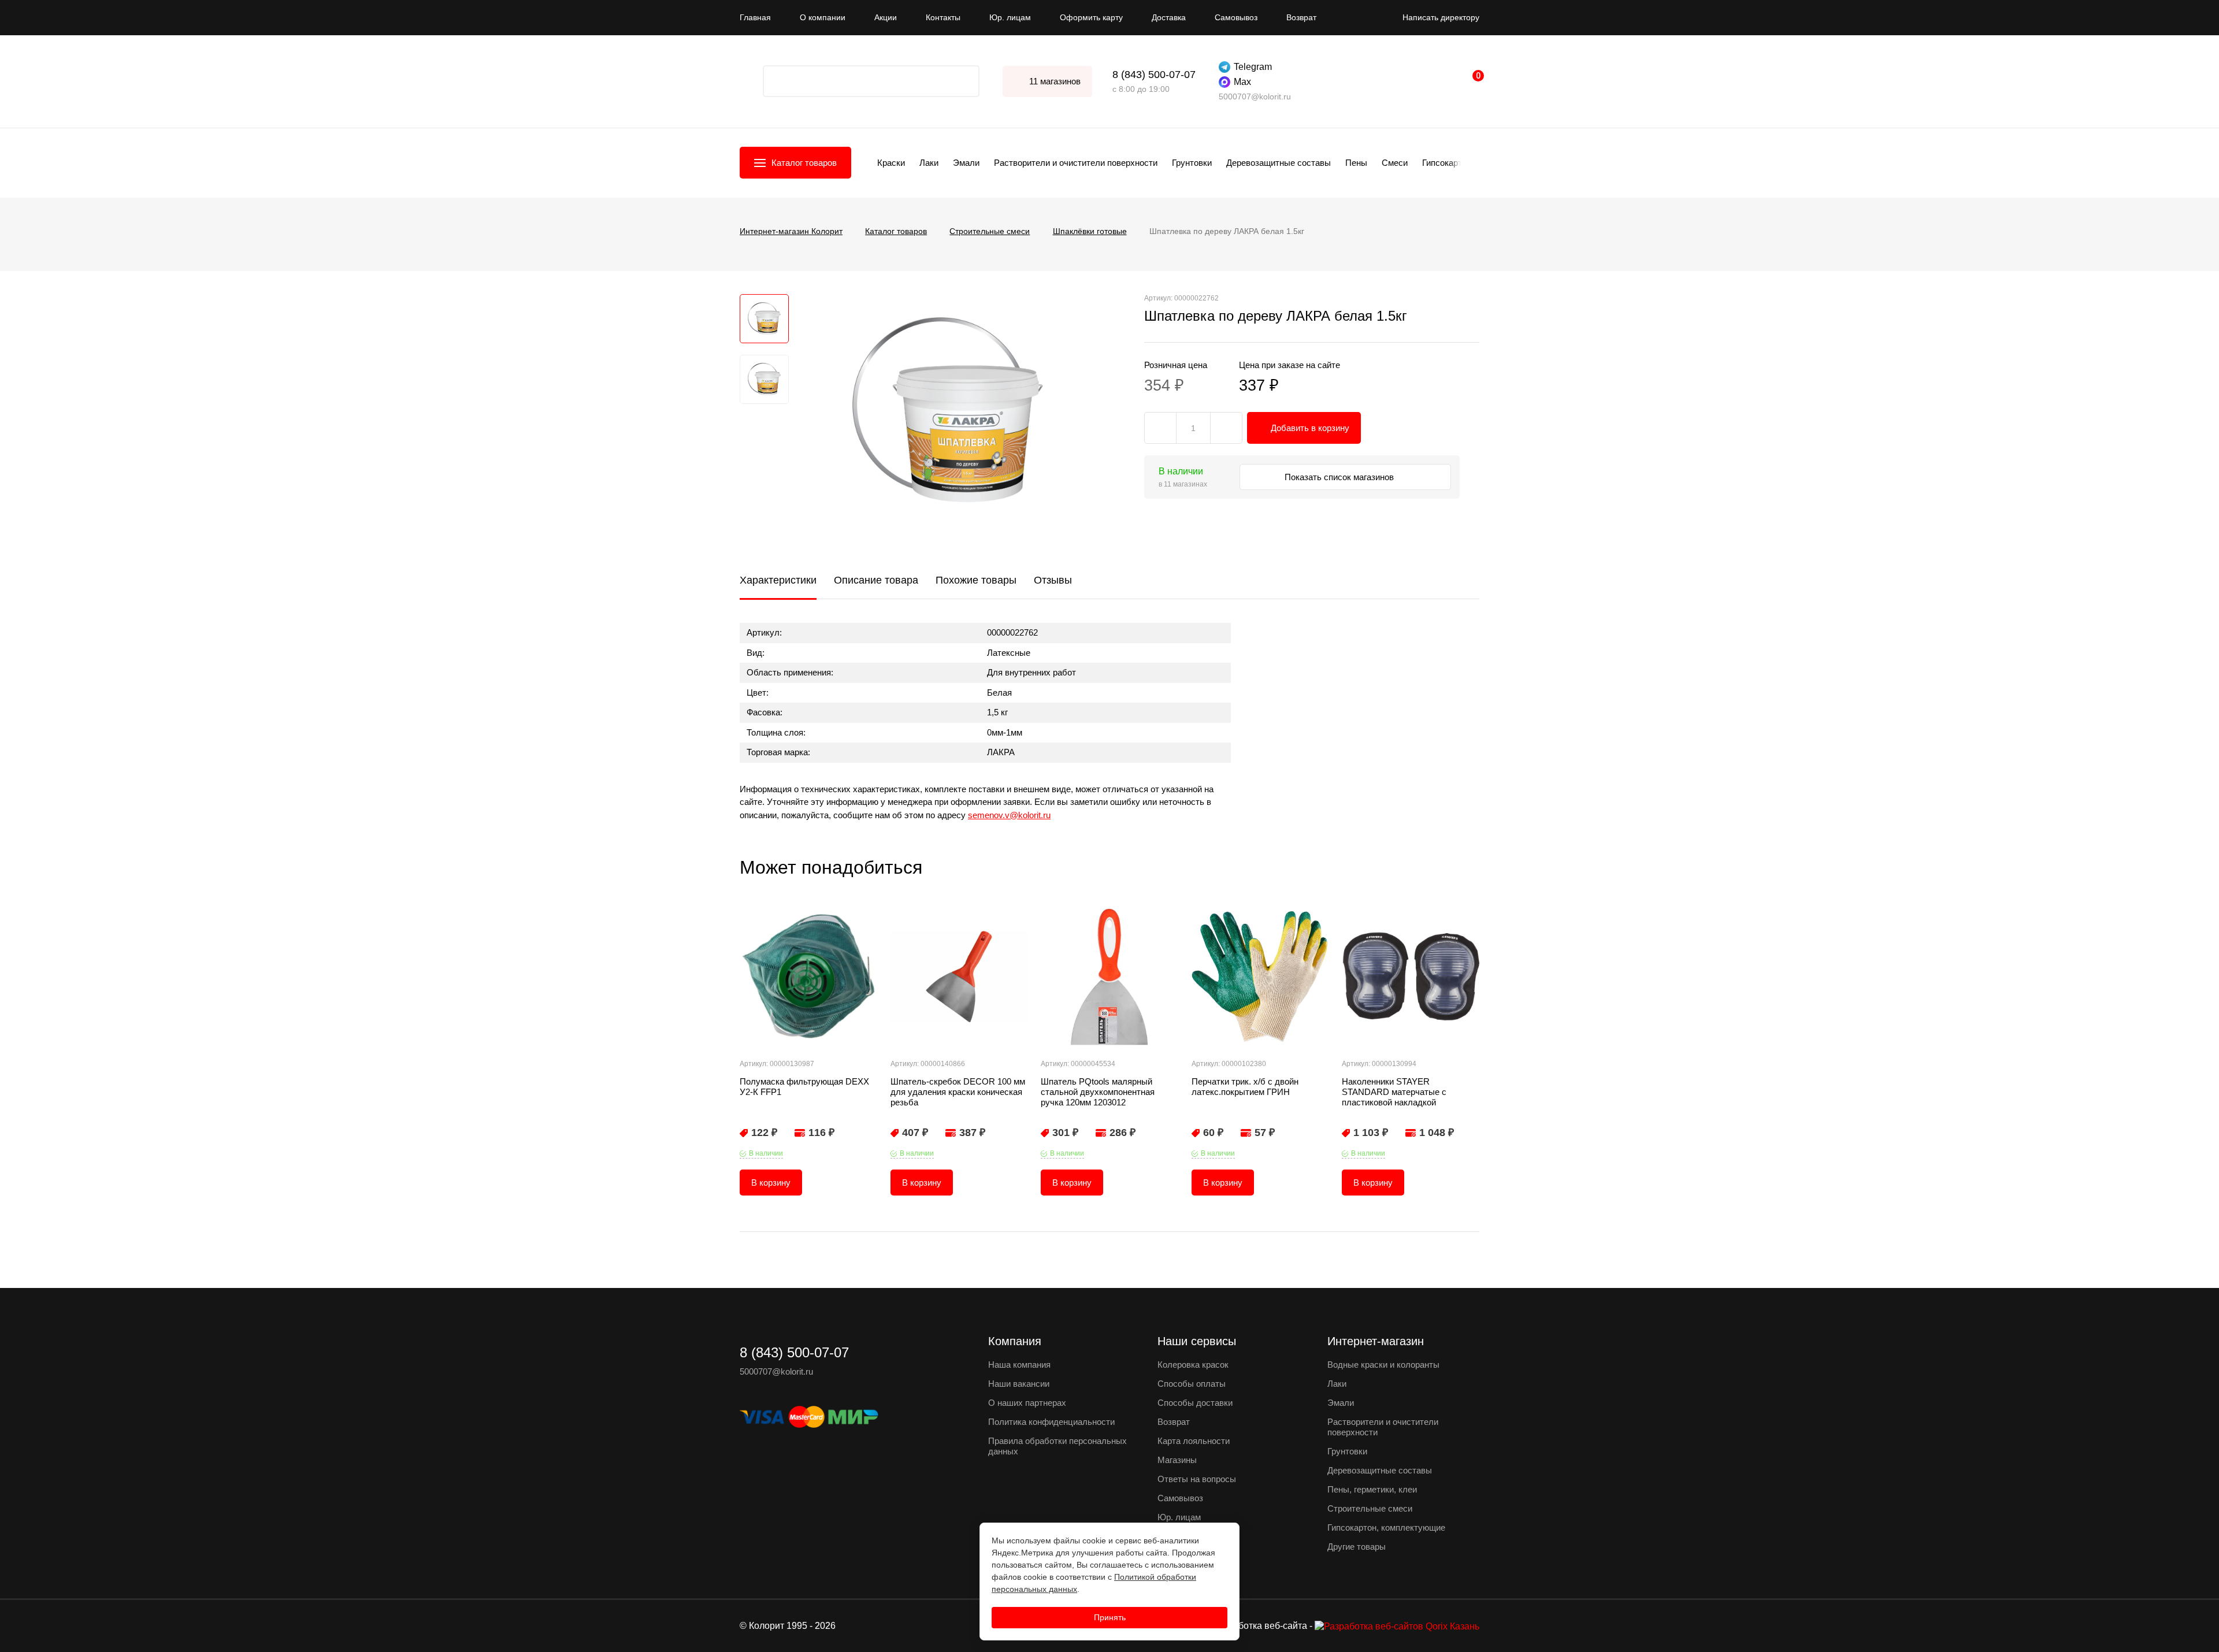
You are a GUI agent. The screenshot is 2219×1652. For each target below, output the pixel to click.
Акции (886, 17)
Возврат (1301, 17)
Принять (1110, 1617)
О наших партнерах (1027, 1403)
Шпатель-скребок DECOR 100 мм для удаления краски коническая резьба (958, 1092)
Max (1242, 82)
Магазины (1177, 1460)
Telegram (1253, 67)
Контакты (943, 17)
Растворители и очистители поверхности (1076, 163)
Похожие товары (976, 580)
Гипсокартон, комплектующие (1386, 1527)
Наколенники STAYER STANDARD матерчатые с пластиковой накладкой (1394, 1092)
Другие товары (1357, 1547)
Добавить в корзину (1310, 428)
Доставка (1169, 17)
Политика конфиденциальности (1051, 1422)
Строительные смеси (1370, 1508)
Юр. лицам (1010, 17)
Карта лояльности (1194, 1441)
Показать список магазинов (1340, 477)
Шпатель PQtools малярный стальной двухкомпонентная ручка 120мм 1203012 (1098, 1092)
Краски (891, 163)
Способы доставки (1195, 1403)
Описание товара (876, 580)
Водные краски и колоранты (1383, 1365)
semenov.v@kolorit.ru (1009, 815)
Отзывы (1053, 580)
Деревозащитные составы (1279, 163)
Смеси (1395, 163)
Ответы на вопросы (1197, 1479)
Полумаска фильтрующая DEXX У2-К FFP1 (804, 1087)
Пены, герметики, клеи (1372, 1489)
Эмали (966, 163)
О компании (823, 17)
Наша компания (1019, 1365)
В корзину (771, 1183)
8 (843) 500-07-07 (1154, 75)
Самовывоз (1236, 17)
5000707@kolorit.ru (1255, 96)
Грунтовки (1192, 163)
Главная (755, 17)
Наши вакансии (1019, 1384)
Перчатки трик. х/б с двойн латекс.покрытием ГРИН (1245, 1087)
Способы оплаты (1192, 1384)
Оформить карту (1091, 17)
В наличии (766, 1153)
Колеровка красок (1193, 1365)
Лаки (929, 163)
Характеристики (778, 580)
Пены (1356, 163)
